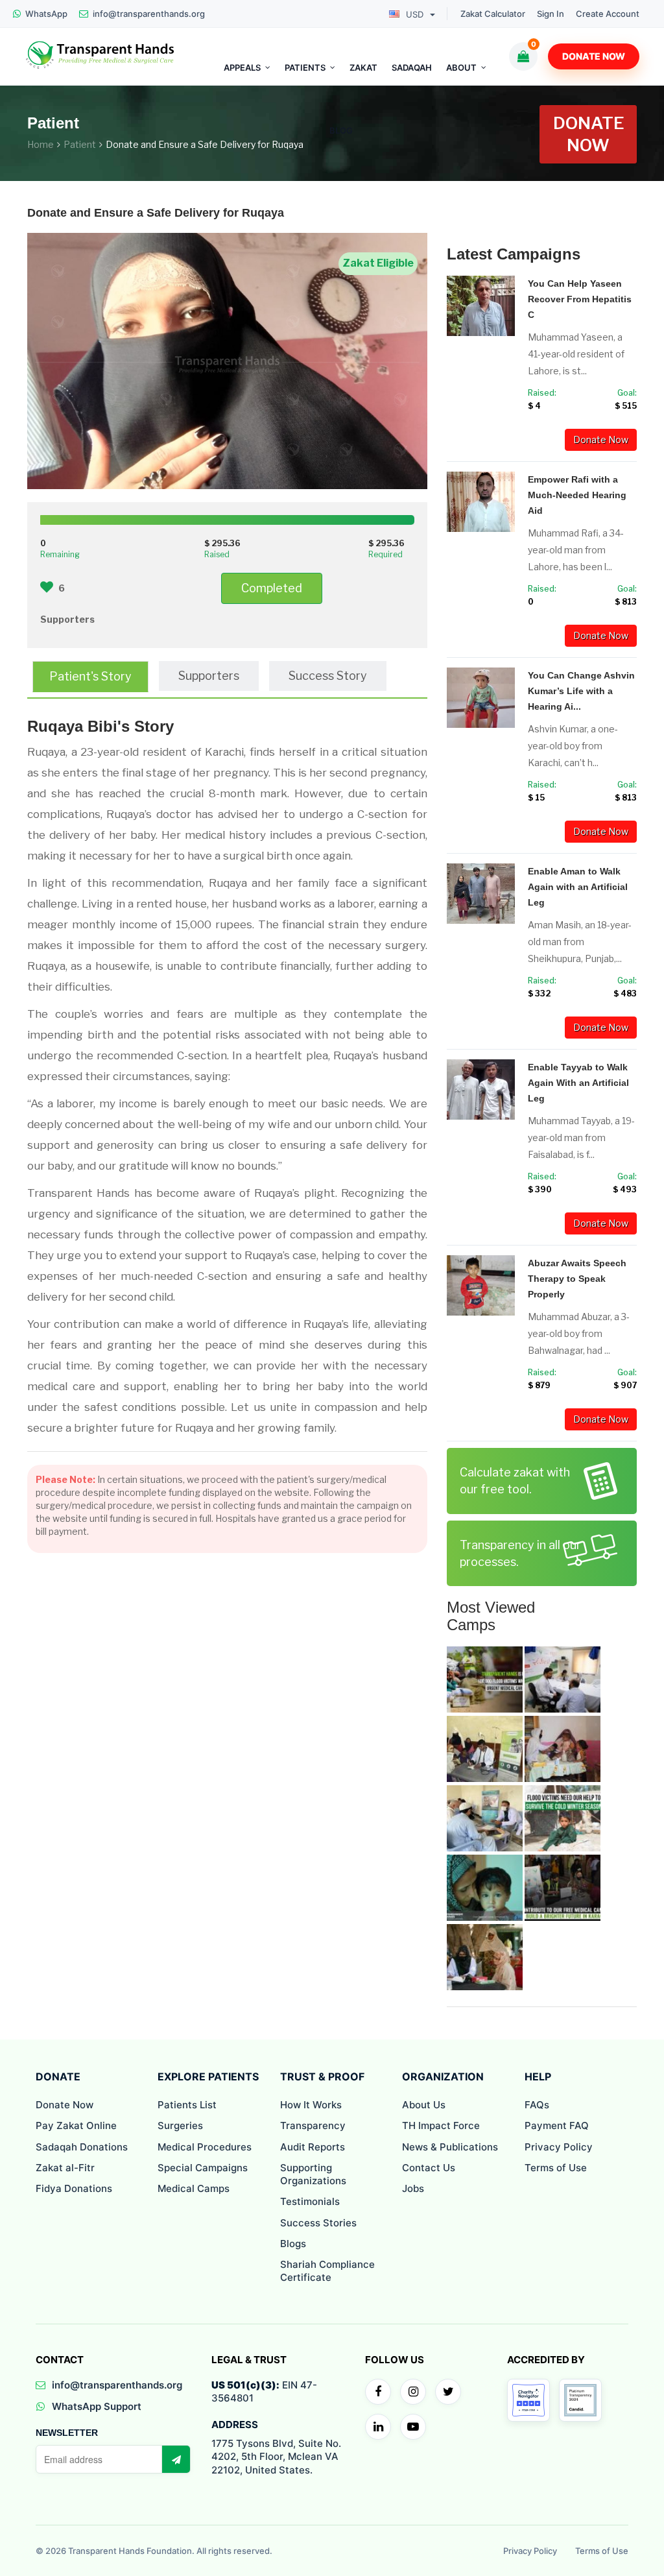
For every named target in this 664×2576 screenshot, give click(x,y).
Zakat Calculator (493, 14)
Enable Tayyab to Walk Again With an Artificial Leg (578, 1083)
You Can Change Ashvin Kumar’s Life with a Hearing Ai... (581, 691)
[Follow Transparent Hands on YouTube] (413, 2427)
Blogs (293, 2244)
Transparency (313, 2125)
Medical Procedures (205, 2147)
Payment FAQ (557, 2125)
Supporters (209, 676)
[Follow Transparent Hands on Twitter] (448, 2392)
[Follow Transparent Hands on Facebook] (378, 2392)
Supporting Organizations (313, 2174)
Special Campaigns (203, 2168)
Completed (272, 588)
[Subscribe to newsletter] (176, 2459)
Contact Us (429, 2168)
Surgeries (180, 2125)
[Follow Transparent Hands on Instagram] (413, 2392)
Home (41, 144)
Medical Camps (194, 2188)
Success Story (328, 676)
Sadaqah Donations (82, 2147)
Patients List (187, 2105)
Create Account (608, 14)
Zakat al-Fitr (65, 2168)
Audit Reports (313, 2147)
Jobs (413, 2188)
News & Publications (450, 2147)
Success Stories (318, 2223)
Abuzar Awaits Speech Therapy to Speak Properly (577, 1279)
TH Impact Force (441, 2125)
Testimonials (310, 2201)
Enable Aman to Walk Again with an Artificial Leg (578, 887)
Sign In (551, 14)
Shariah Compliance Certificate (327, 2271)
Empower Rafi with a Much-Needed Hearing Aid (577, 495)
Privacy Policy (559, 2147)
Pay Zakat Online (76, 2125)
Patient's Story (90, 676)
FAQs (537, 2105)
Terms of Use (556, 2168)
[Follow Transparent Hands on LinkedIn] (378, 2427)
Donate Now (594, 56)
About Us (424, 2105)
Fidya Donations (74, 2188)
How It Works (311, 2105)
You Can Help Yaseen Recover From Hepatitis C (580, 299)
